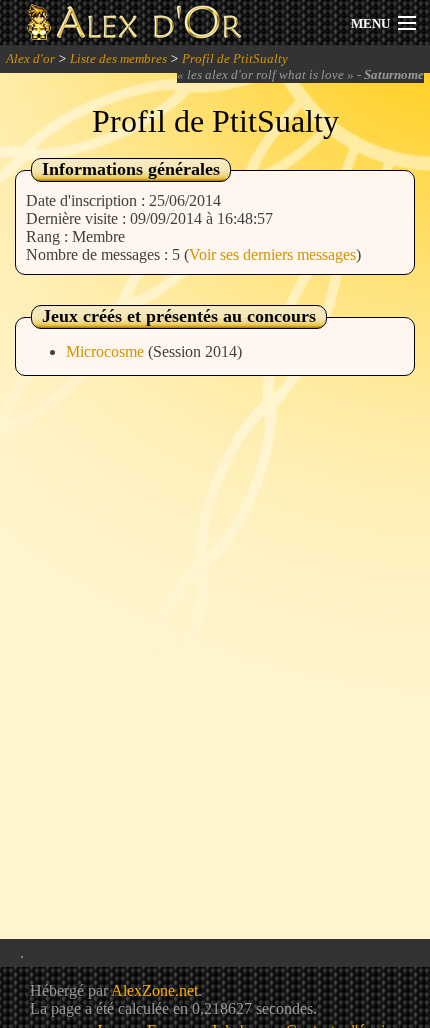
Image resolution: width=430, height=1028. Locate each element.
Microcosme (107, 351)
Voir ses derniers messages (272, 254)
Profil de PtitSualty (235, 58)
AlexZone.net (154, 990)
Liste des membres (118, 58)
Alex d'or (30, 58)
